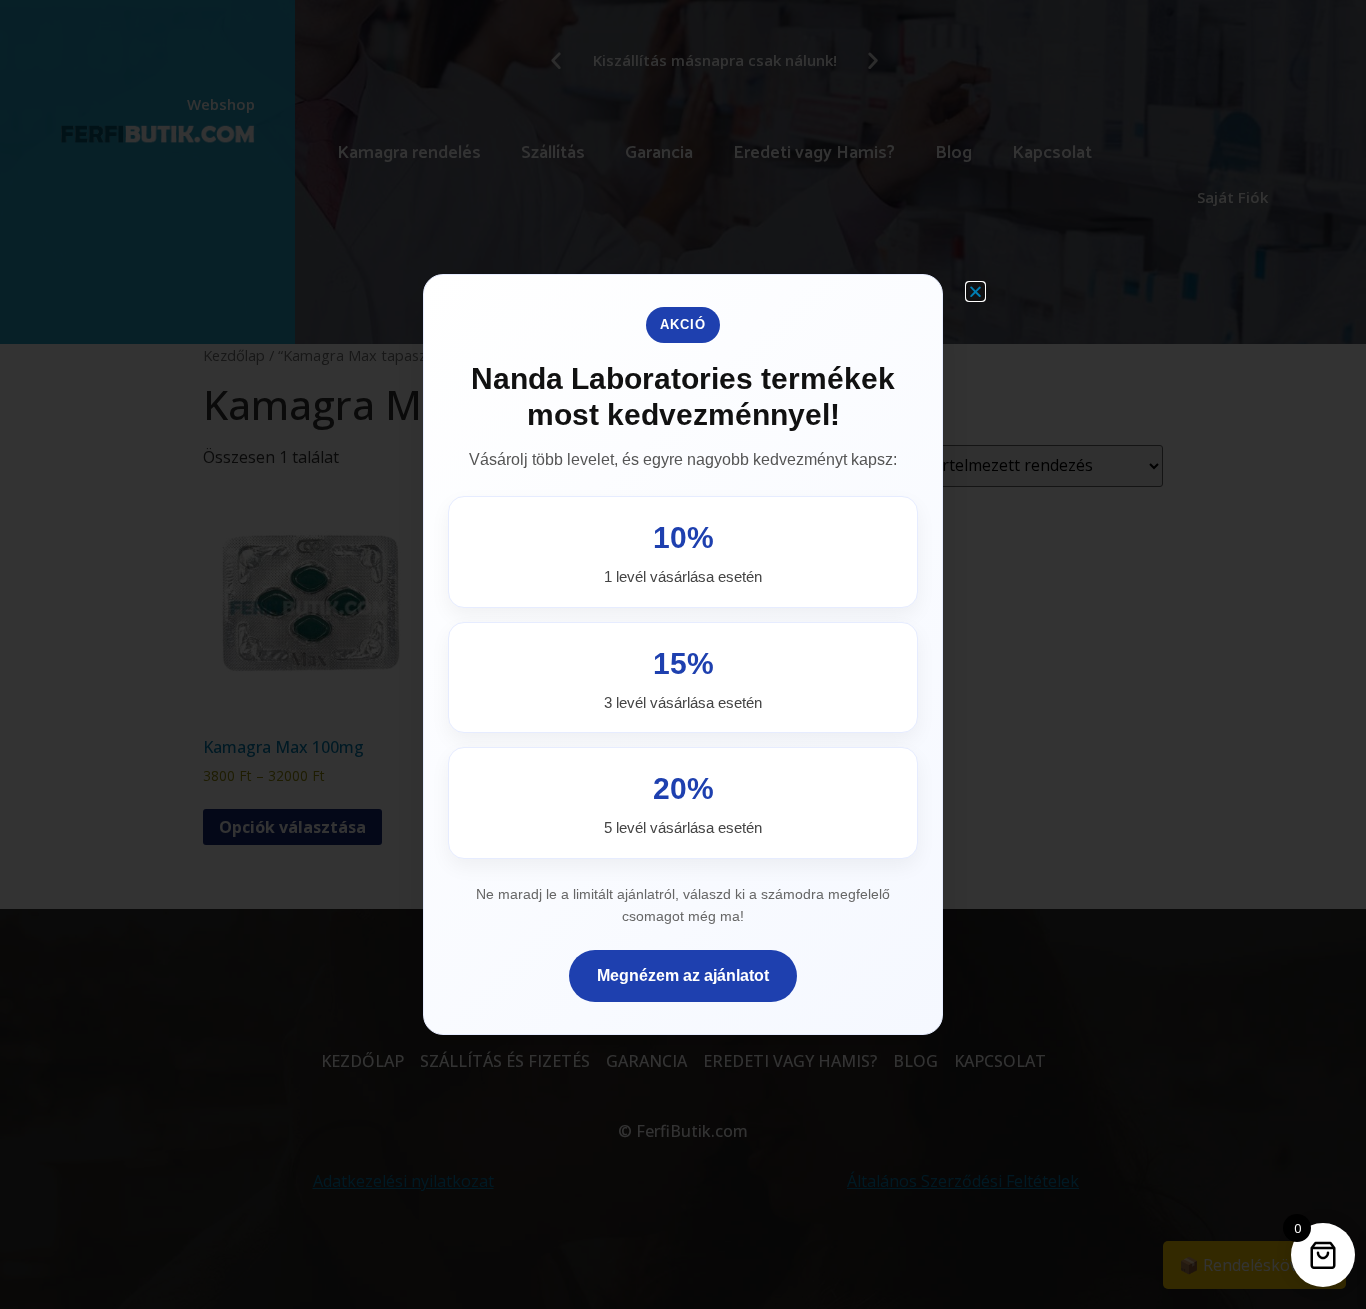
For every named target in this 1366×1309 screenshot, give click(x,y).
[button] (975, 291)
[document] (683, 654)
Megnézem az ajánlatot (683, 975)
